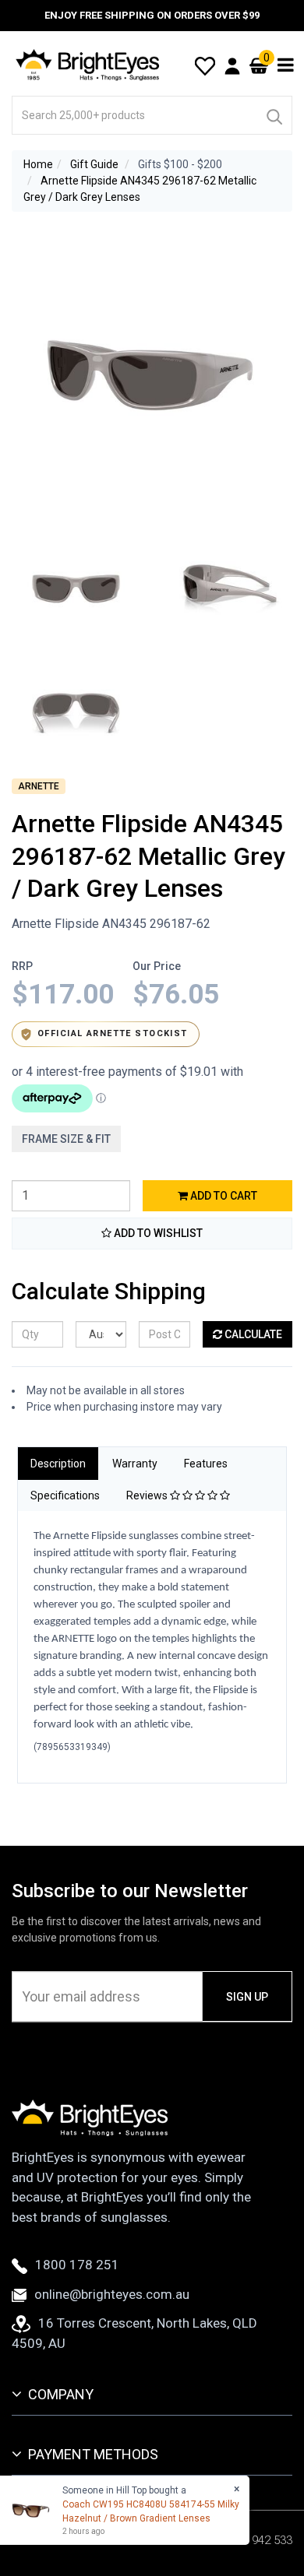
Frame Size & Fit (66, 1139)
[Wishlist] (205, 65)
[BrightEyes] (88, 65)
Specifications (65, 1495)
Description (58, 1464)
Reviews (148, 1495)
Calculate (252, 1334)
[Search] (274, 115)
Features (206, 1464)
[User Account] (232, 65)
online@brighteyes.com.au (112, 2294)
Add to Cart (223, 1196)
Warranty (135, 1464)
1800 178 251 (77, 2265)
